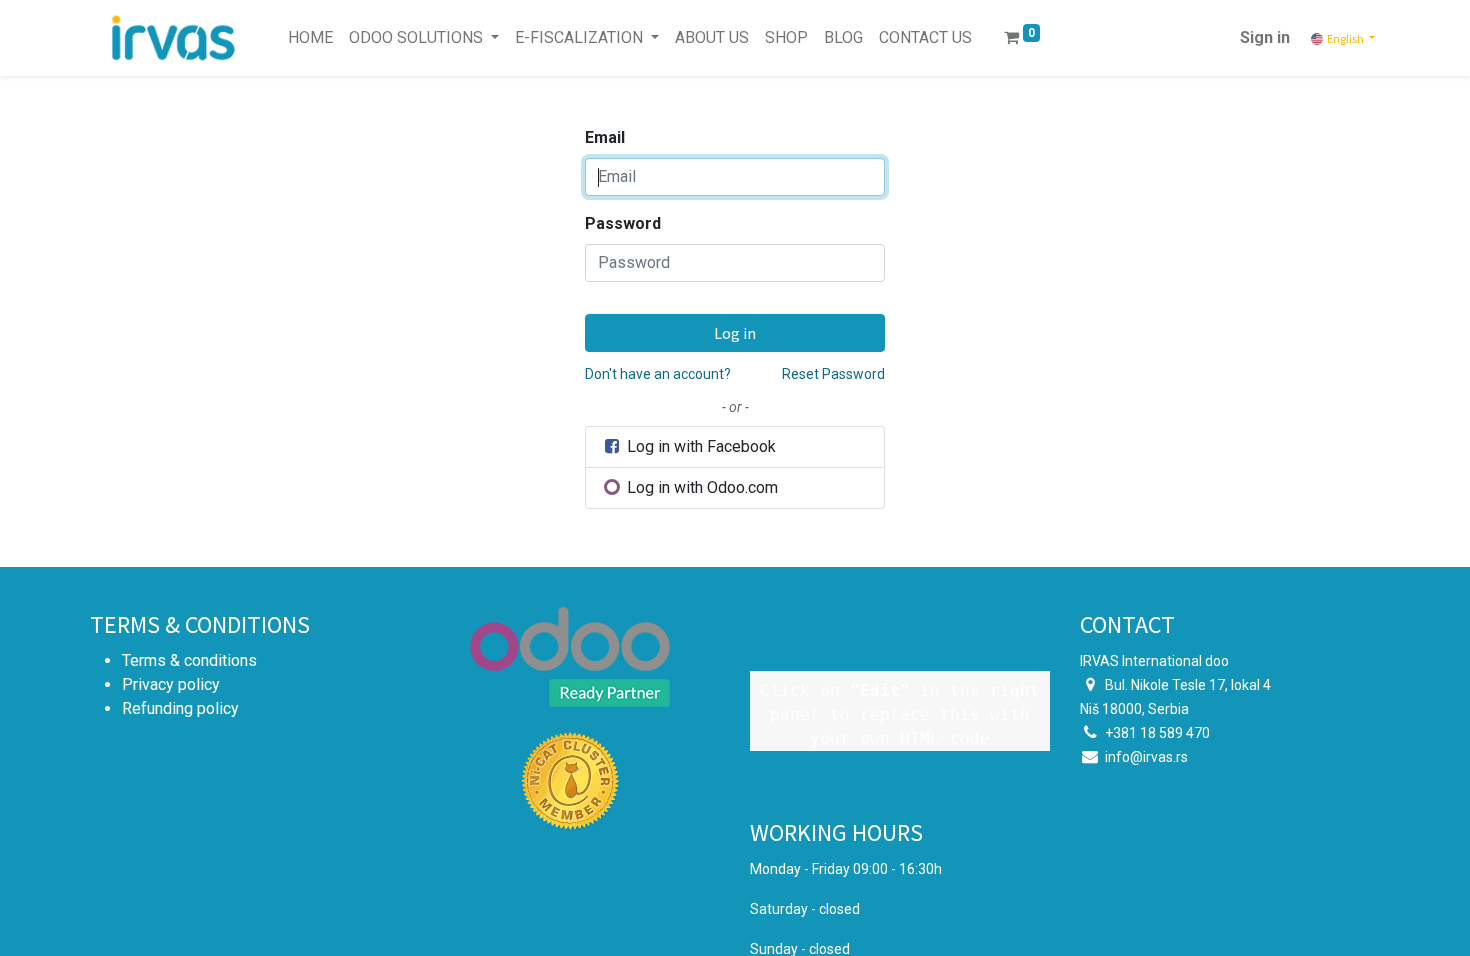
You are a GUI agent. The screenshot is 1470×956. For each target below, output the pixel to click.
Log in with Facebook (699, 446)
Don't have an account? (658, 374)
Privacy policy (171, 684)
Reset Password (833, 374)
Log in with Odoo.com (700, 487)
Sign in (1265, 37)
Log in (735, 333)
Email (605, 137)
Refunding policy (180, 708)
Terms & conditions (189, 660)
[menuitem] (310, 38)
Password (623, 223)
